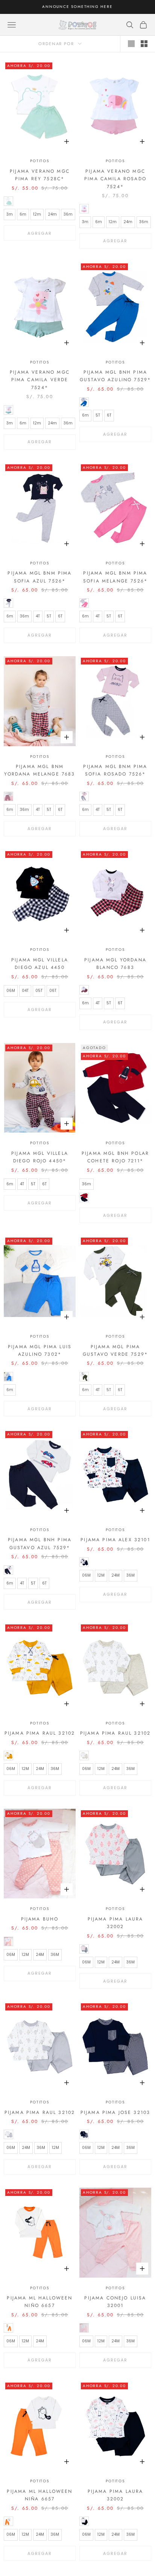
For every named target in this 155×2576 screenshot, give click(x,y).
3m (10, 214)
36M (131, 1575)
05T (39, 991)
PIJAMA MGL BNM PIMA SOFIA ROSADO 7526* (115, 770)
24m (52, 214)
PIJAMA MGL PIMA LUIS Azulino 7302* (40, 1350)
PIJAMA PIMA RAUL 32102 (40, 1733)
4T (38, 616)
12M (101, 1575)
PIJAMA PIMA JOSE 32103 (115, 2112)
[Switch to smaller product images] (144, 44)
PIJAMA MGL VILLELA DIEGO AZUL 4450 (40, 964)
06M (11, 991)
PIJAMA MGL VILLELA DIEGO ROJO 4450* (40, 1157)
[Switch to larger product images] (131, 44)
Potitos (40, 161)
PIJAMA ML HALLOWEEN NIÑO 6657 (40, 2302)
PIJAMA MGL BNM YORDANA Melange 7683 (40, 770)
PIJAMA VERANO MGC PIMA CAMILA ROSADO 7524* (115, 179)
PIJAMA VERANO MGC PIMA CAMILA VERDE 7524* (40, 380)
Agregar (40, 233)
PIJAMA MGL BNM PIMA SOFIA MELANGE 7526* (115, 577)
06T (53, 991)
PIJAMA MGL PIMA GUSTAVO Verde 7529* (115, 1350)
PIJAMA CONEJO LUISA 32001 (115, 2302)
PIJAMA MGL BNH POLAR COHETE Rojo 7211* (115, 1157)
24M (115, 1575)
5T (98, 415)
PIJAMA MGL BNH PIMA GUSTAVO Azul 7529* (40, 1543)
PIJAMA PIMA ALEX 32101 (115, 1540)
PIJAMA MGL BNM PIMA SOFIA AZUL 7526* (40, 577)
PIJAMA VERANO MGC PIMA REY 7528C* (40, 175)
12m (37, 214)
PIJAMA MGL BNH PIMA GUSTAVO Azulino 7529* (115, 376)
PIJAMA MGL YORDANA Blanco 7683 (115, 964)
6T (109, 415)
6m (23, 214)
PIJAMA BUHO (40, 1919)
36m (68, 214)
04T (25, 991)
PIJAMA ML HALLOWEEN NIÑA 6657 (40, 2495)
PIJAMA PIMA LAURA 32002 (115, 1923)
